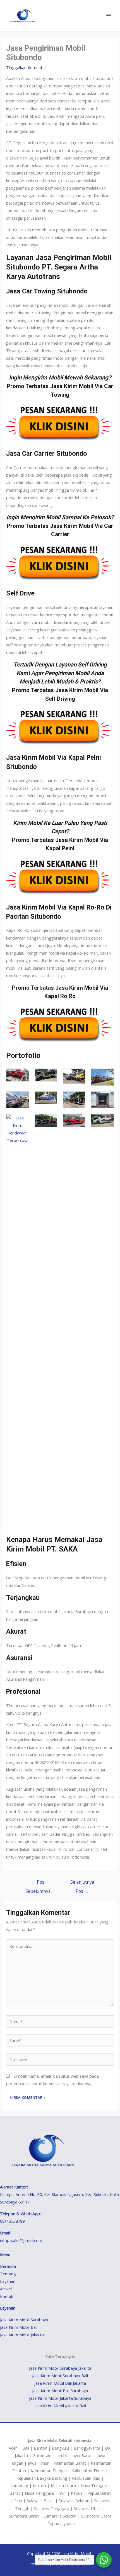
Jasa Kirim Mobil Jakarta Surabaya (60, 2398)
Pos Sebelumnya (38, 1883)
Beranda (8, 2266)
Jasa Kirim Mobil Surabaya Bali (60, 2376)
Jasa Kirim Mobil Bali (19, 2327)
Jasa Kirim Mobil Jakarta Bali (60, 2406)
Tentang (8, 2274)
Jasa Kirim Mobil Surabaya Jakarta (60, 2368)
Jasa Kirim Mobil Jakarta (22, 2335)
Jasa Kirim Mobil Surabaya (24, 2320)
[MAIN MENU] (109, 16)
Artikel (6, 2289)
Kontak (7, 2296)
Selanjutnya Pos (82, 1883)
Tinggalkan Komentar (26, 67)
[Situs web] (60, 2060)
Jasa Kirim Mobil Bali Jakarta (60, 2383)
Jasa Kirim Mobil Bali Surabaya (60, 2391)
